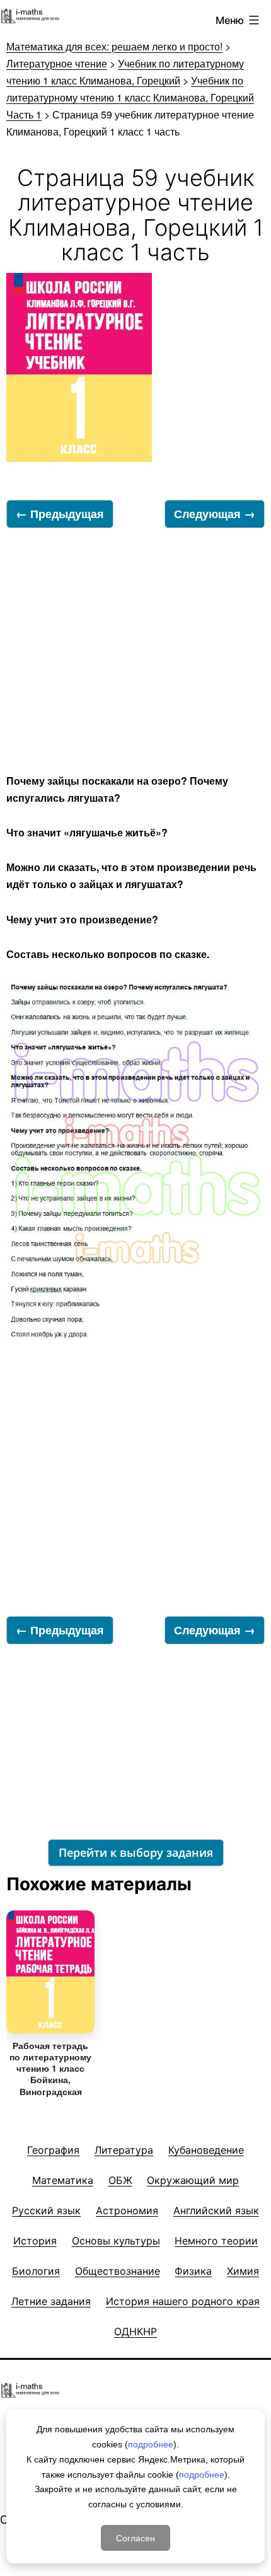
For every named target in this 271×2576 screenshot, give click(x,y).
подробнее (151, 2444)
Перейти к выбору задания (136, 1852)
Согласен (135, 2538)
